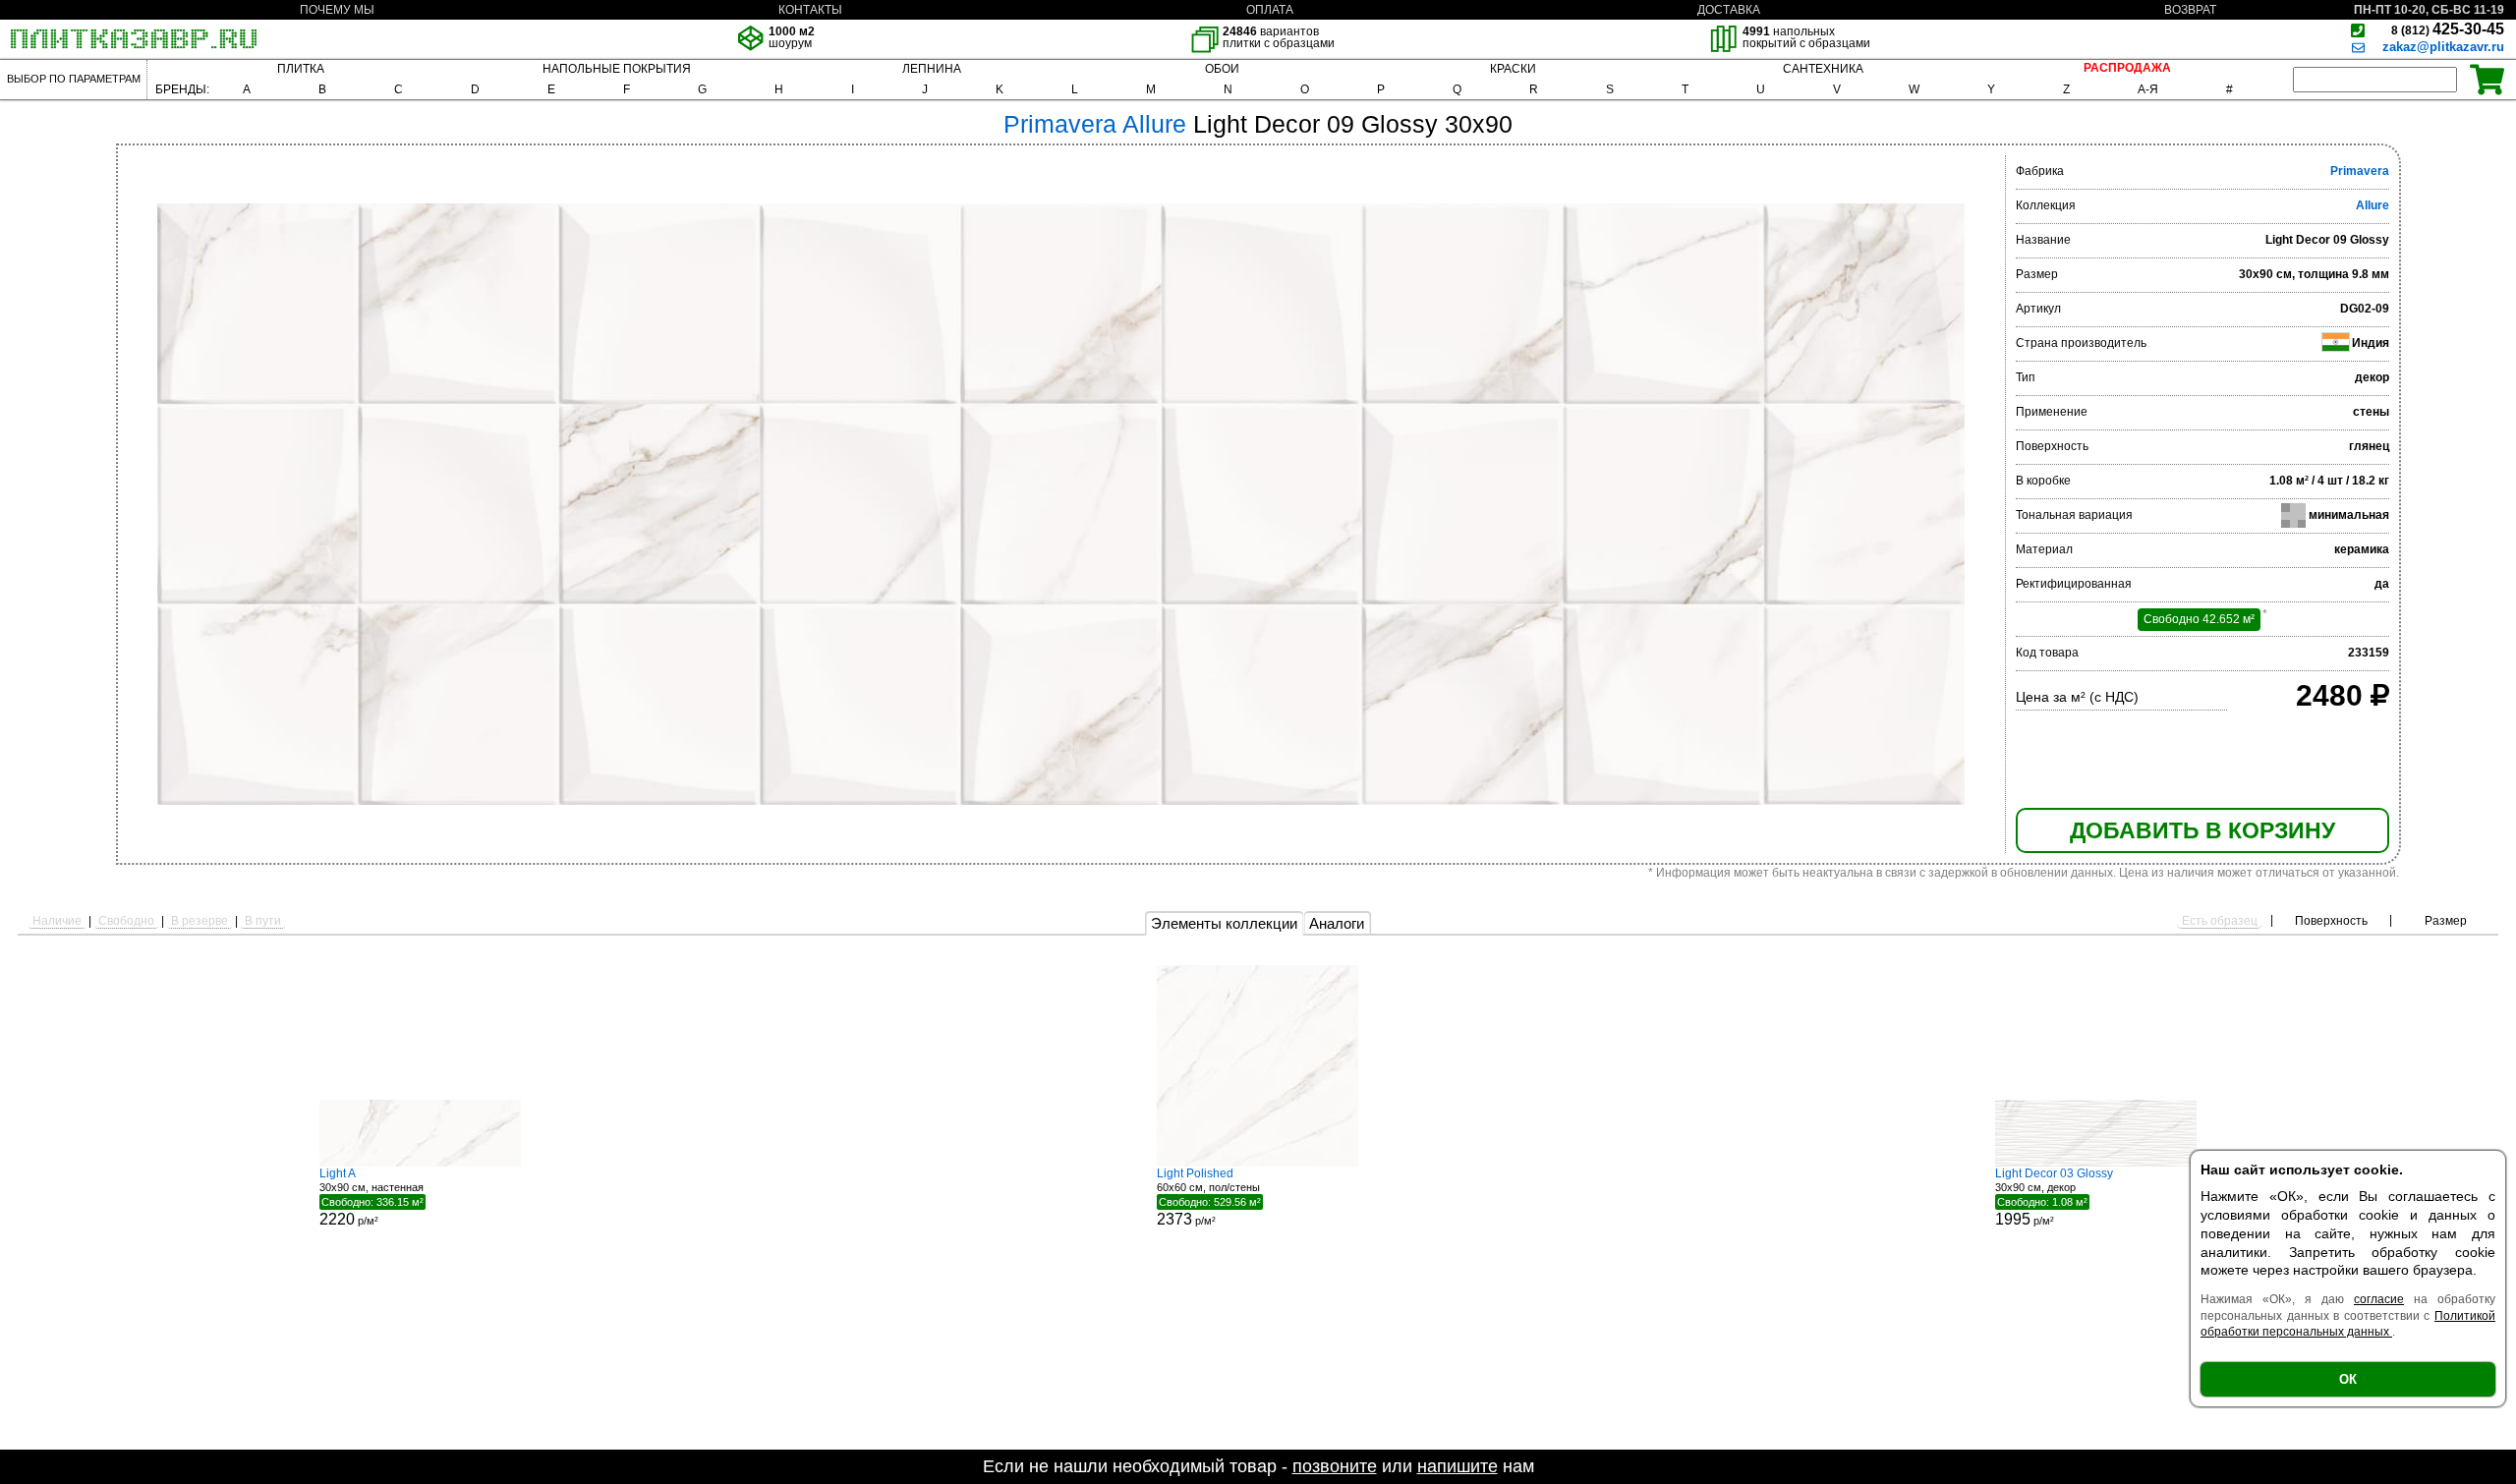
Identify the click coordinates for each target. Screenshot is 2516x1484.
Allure (2373, 205)
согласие (2379, 1299)
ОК (2348, 1379)
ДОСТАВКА (1729, 10)
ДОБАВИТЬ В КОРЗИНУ (2202, 830)
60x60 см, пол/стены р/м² (1209, 1197)
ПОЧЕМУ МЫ (337, 10)
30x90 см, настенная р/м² (372, 1197)
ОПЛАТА (1270, 10)
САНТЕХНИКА (1823, 69)
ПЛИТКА (301, 69)
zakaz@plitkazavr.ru (2443, 47)
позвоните (1335, 1466)
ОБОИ (1222, 69)
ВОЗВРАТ (2190, 10)
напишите (1458, 1466)
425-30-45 (2448, 29)
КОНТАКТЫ (810, 10)
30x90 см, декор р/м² (2054, 1197)
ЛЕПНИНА (932, 69)
